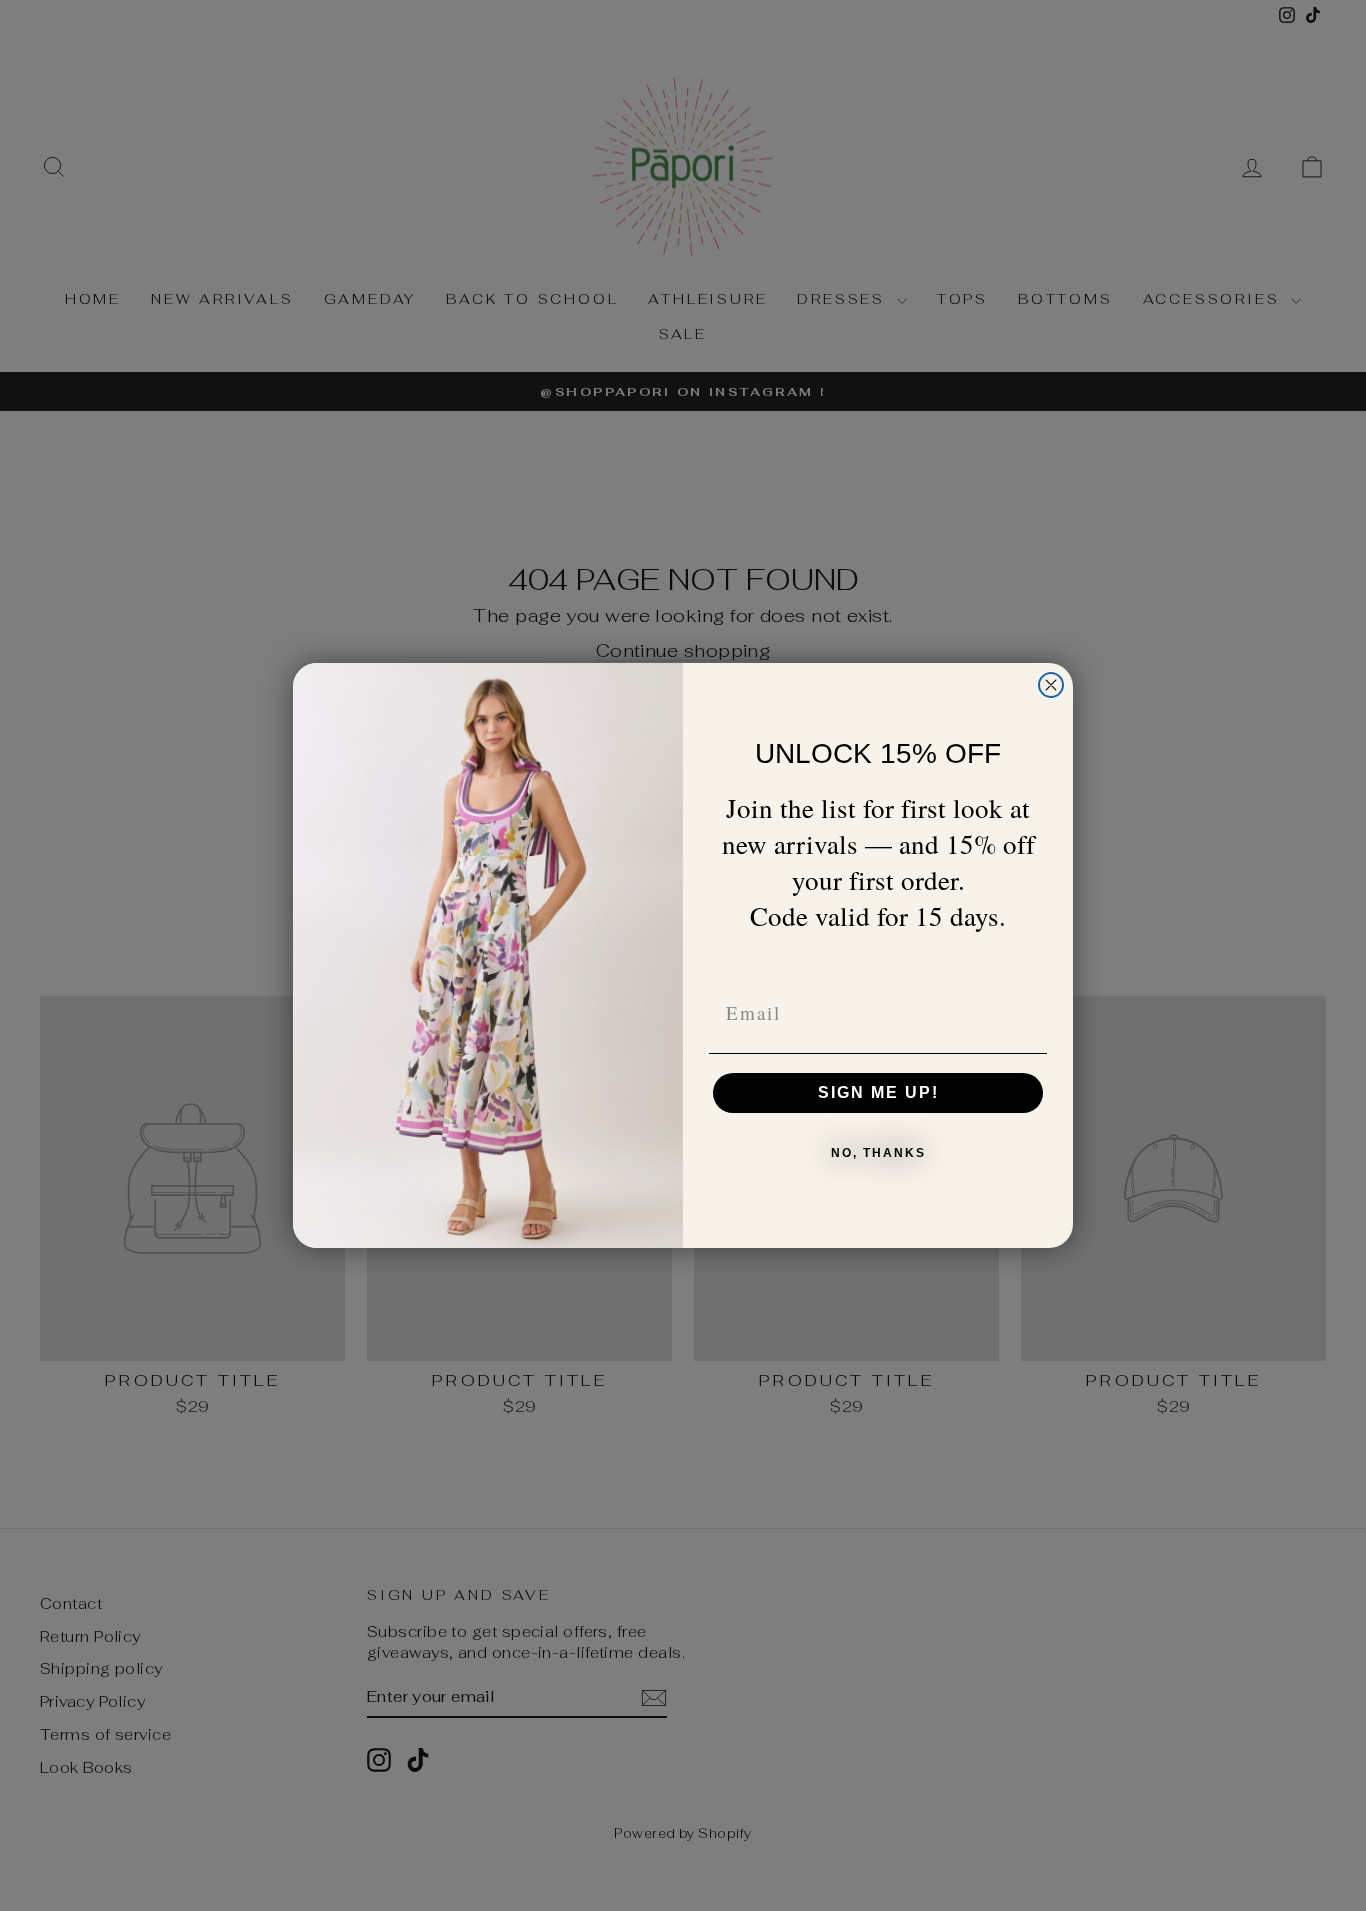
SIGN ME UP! (878, 1092)
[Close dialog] (1051, 685)
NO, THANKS (878, 1153)
